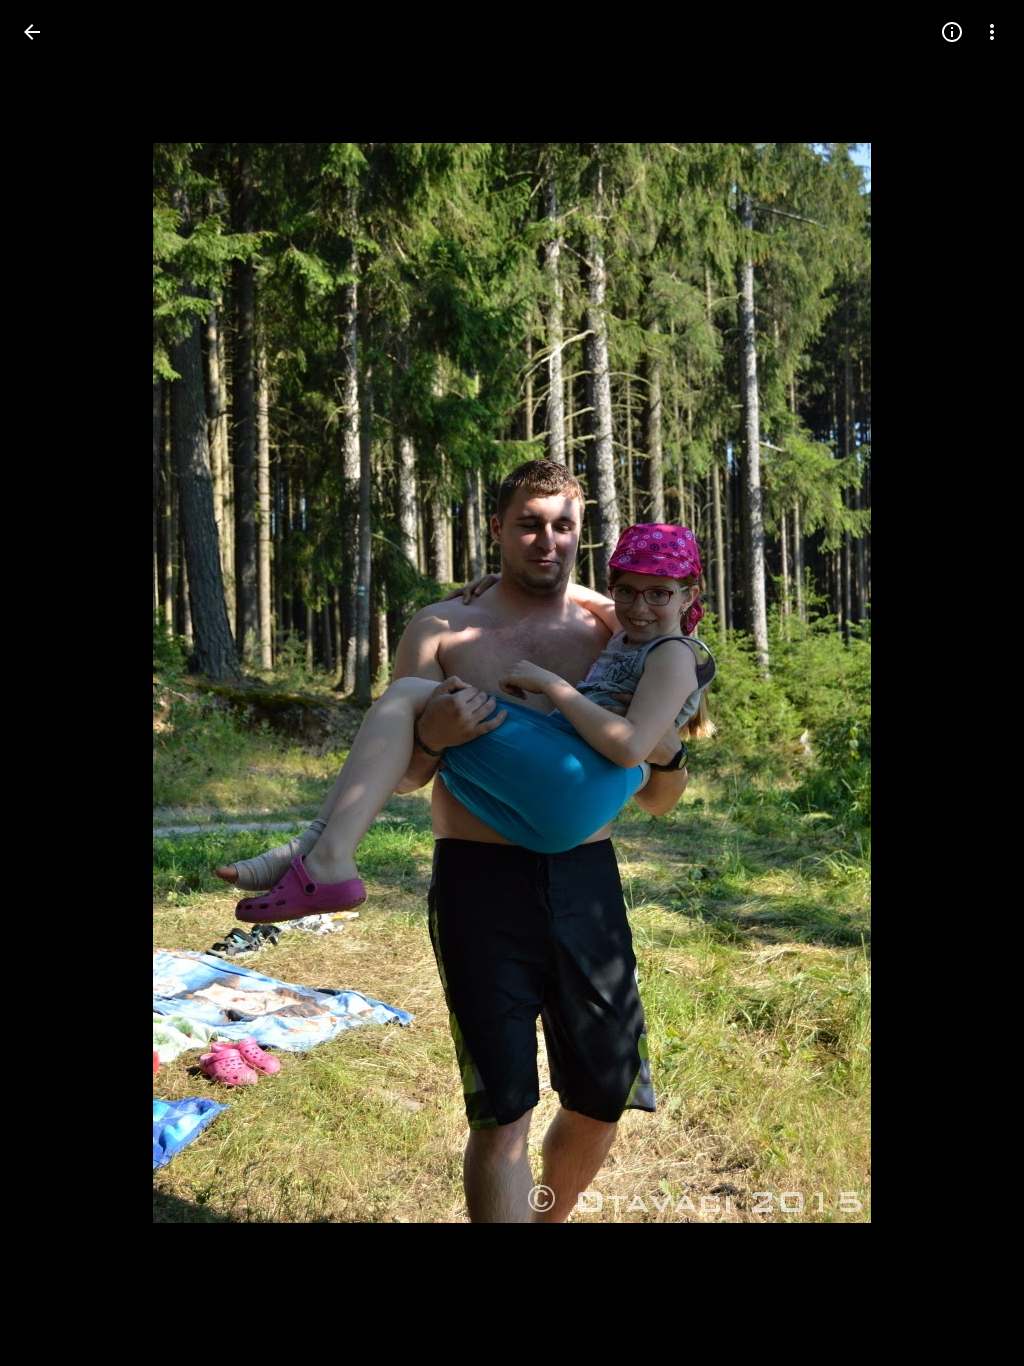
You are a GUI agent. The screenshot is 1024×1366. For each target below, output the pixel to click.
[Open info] (952, 32)
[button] (56, 683)
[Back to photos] (32, 32)
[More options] (992, 32)
